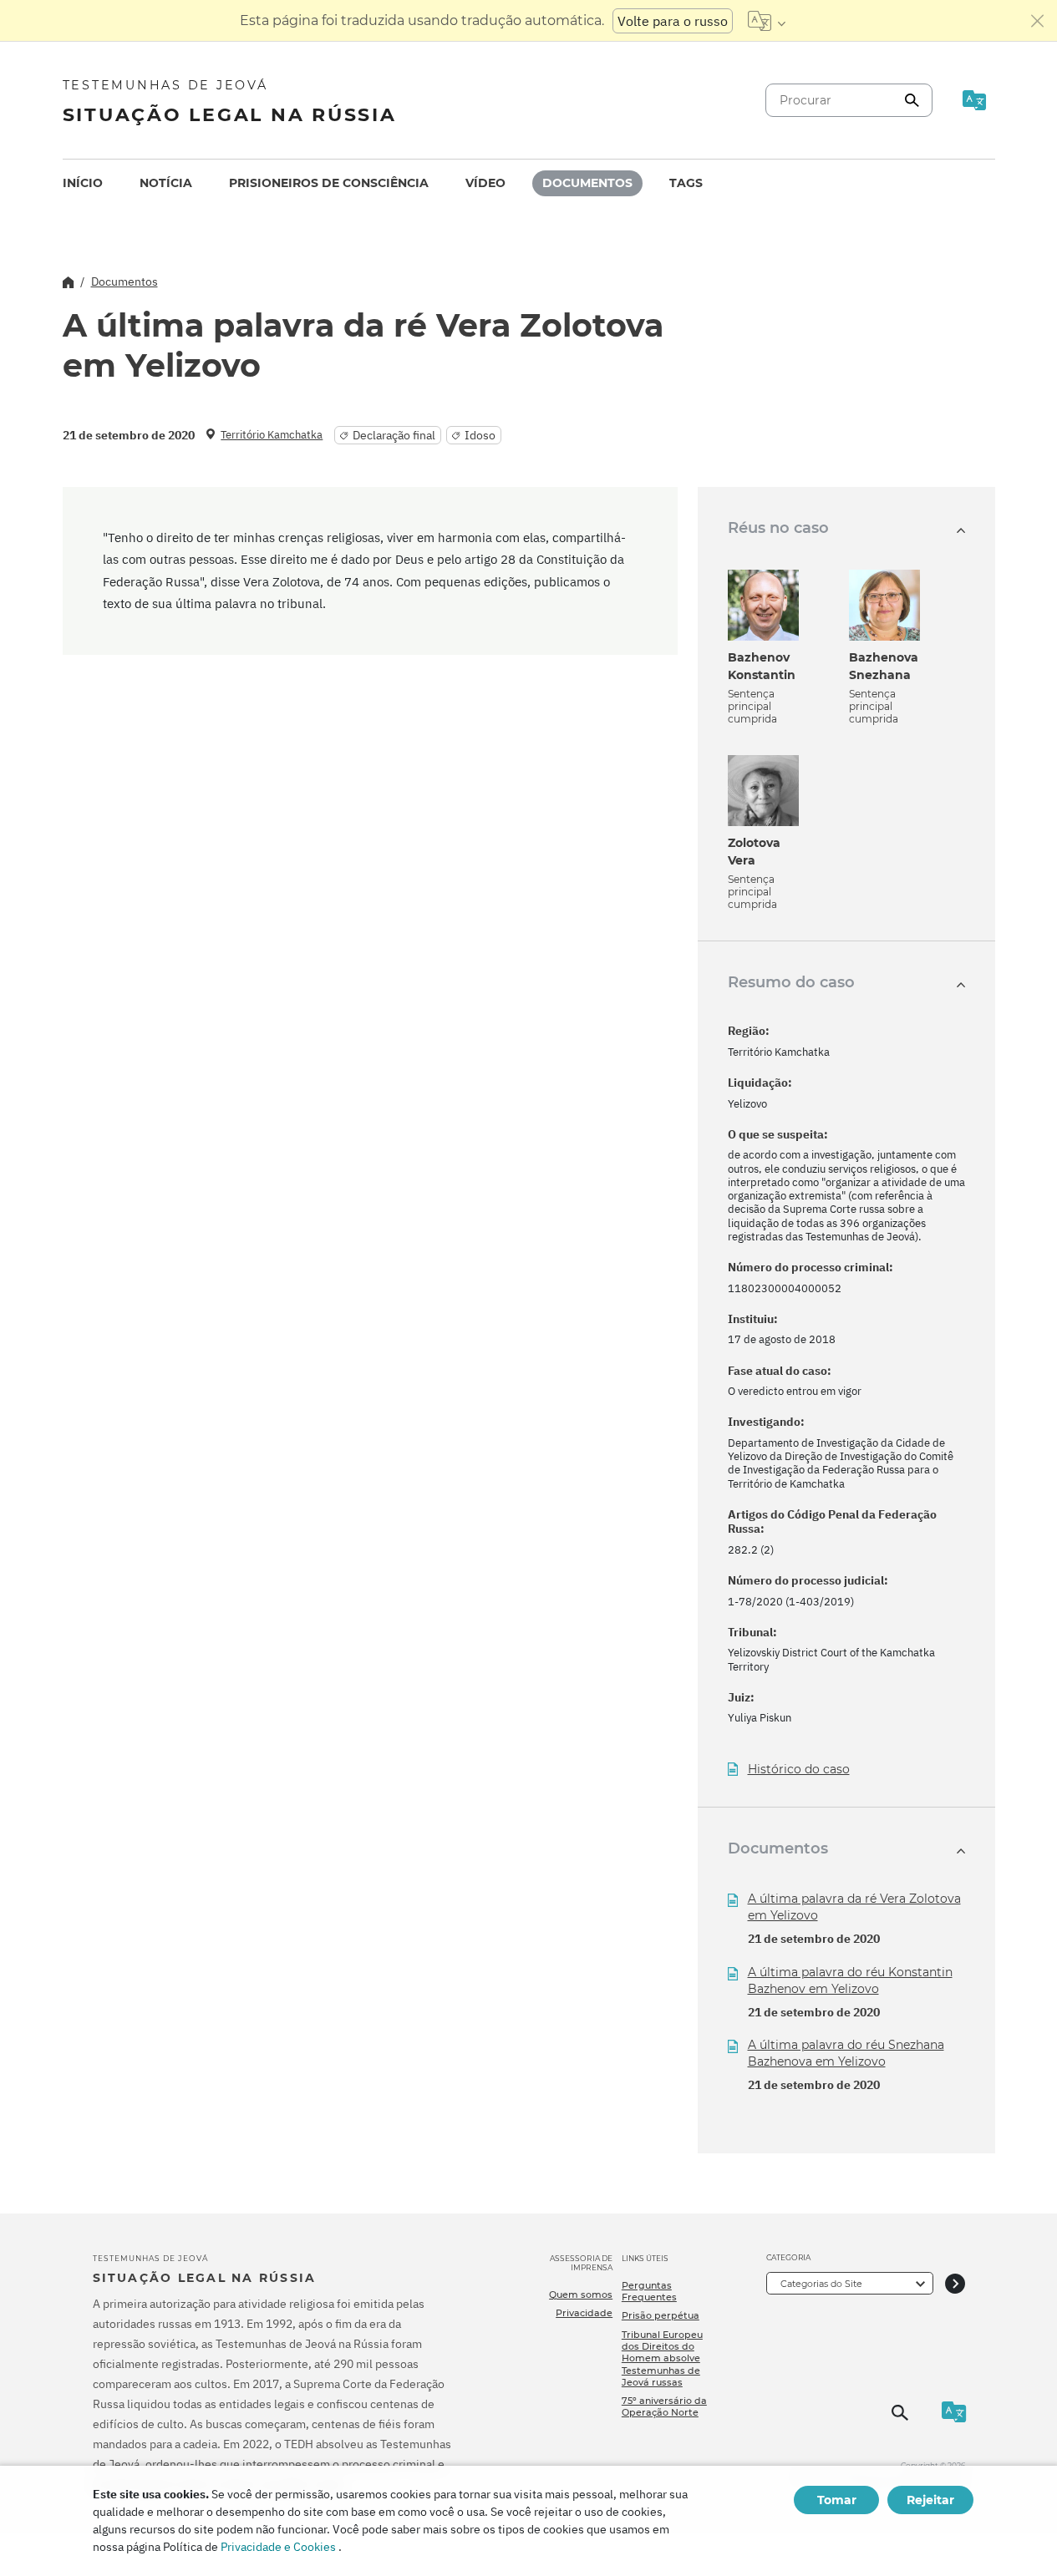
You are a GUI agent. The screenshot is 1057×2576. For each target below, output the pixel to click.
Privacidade (584, 2313)
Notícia (166, 183)
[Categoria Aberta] (955, 2283)
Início (83, 183)
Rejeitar (930, 2500)
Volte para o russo (673, 21)
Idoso (480, 435)
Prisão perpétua (661, 2315)
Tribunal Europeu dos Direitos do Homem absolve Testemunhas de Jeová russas (662, 2358)
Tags (686, 183)
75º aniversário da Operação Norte (664, 2406)
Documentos (587, 183)
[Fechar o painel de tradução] (1038, 21)
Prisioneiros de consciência (329, 183)
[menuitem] (83, 183)
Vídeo (485, 183)
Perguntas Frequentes (649, 2291)
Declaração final (394, 435)
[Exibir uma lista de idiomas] (767, 21)
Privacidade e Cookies (278, 2547)
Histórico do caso (799, 1770)
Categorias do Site (821, 2284)
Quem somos (581, 2295)
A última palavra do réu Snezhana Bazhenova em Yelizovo (846, 2053)
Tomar (837, 2500)
